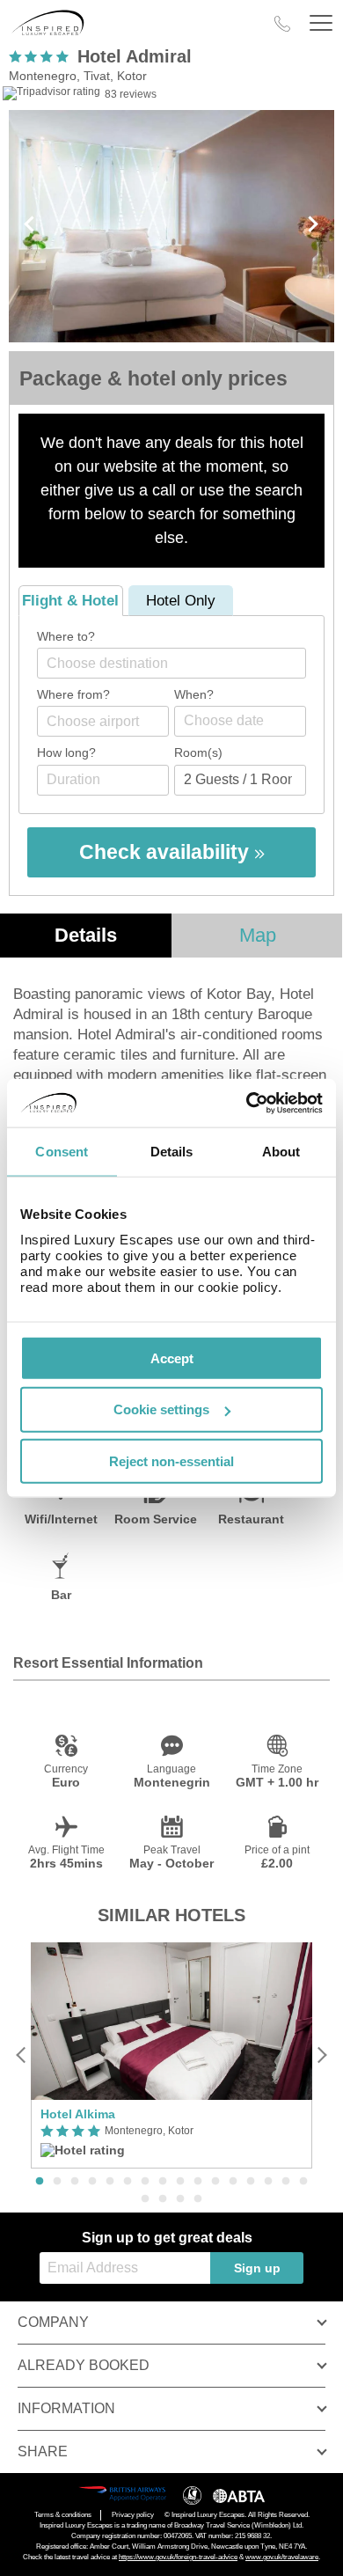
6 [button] (128, 2182)
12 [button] (233, 2182)
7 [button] (145, 2182)
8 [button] (163, 2182)
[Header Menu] (321, 23)
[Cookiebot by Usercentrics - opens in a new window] (247, 1103)
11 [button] (215, 2182)
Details (86, 935)
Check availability (167, 852)
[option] (171, 2055)
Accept (172, 1358)
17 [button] (145, 2199)
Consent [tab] (62, 1152)
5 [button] (110, 2182)
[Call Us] (282, 24)
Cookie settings (161, 1409)
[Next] (321, 2055)
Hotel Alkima (78, 2114)
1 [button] (40, 2182)
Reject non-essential (171, 1461)
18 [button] (163, 2199)
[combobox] (171, 663)
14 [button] (268, 2182)
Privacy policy (133, 2515)
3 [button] (75, 2182)
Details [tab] (172, 1152)
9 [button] (180, 2182)
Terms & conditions (63, 2515)
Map (258, 935)
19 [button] (180, 2199)
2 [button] (57, 2182)
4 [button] (92, 2182)
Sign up (257, 2268)
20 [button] (198, 2199)
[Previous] (22, 2055)
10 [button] (198, 2182)
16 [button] (303, 2182)
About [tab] (281, 1152)
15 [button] (286, 2182)
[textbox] (180, 663)
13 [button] (251, 2182)
